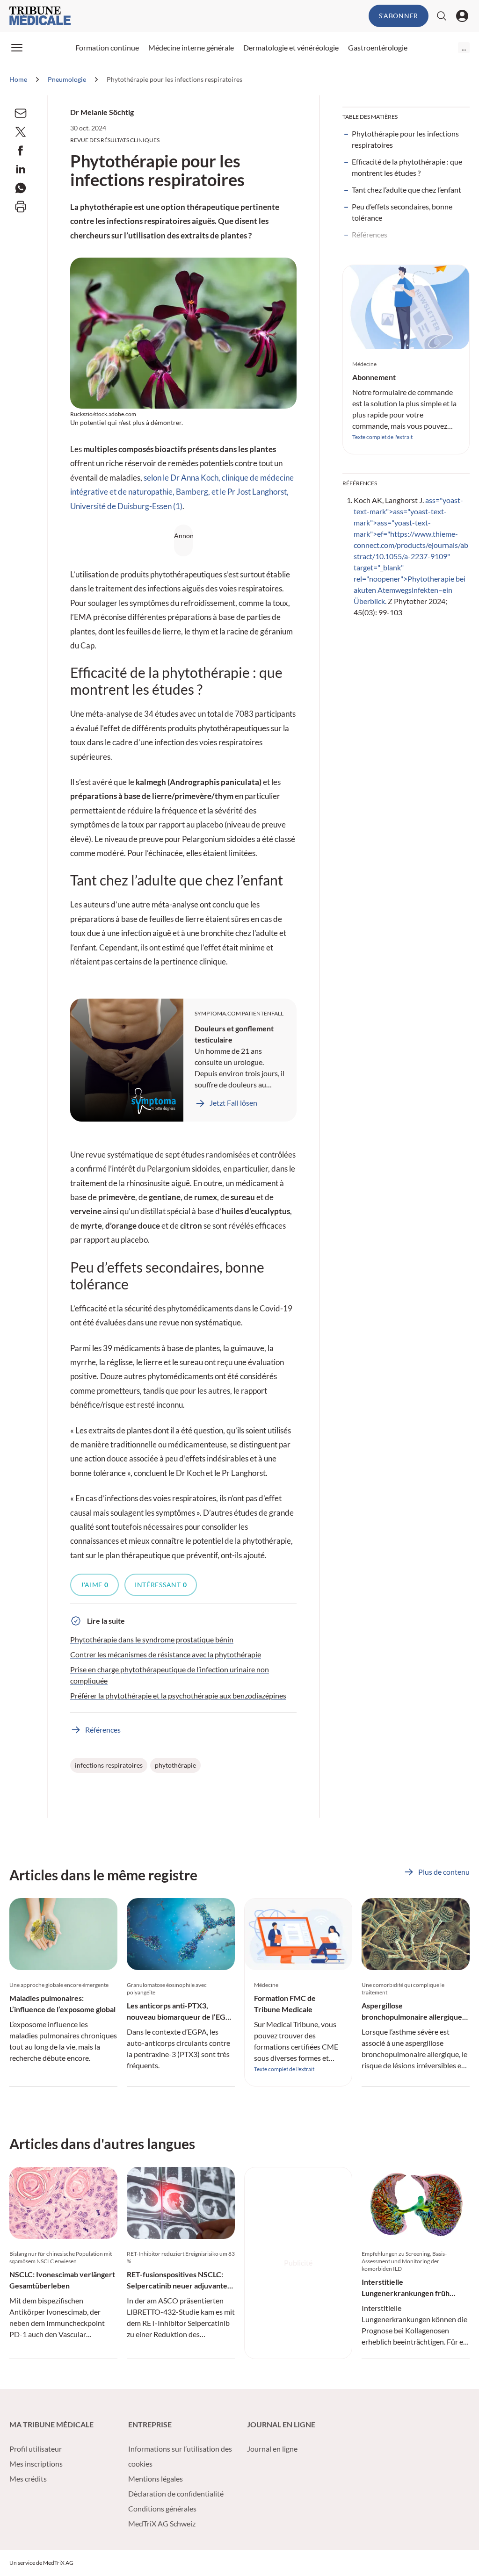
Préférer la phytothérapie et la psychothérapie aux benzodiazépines (178, 1695)
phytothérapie (175, 1765)
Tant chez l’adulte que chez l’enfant (406, 190)
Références (370, 234)
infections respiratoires (109, 1765)
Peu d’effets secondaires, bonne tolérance (402, 212)
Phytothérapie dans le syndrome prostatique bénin (152, 1639)
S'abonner (399, 16)
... (464, 47)
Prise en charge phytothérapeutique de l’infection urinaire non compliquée (170, 1675)
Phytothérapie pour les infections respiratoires (405, 139)
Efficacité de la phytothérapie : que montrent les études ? (407, 167)
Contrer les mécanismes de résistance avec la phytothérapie (166, 1654)
